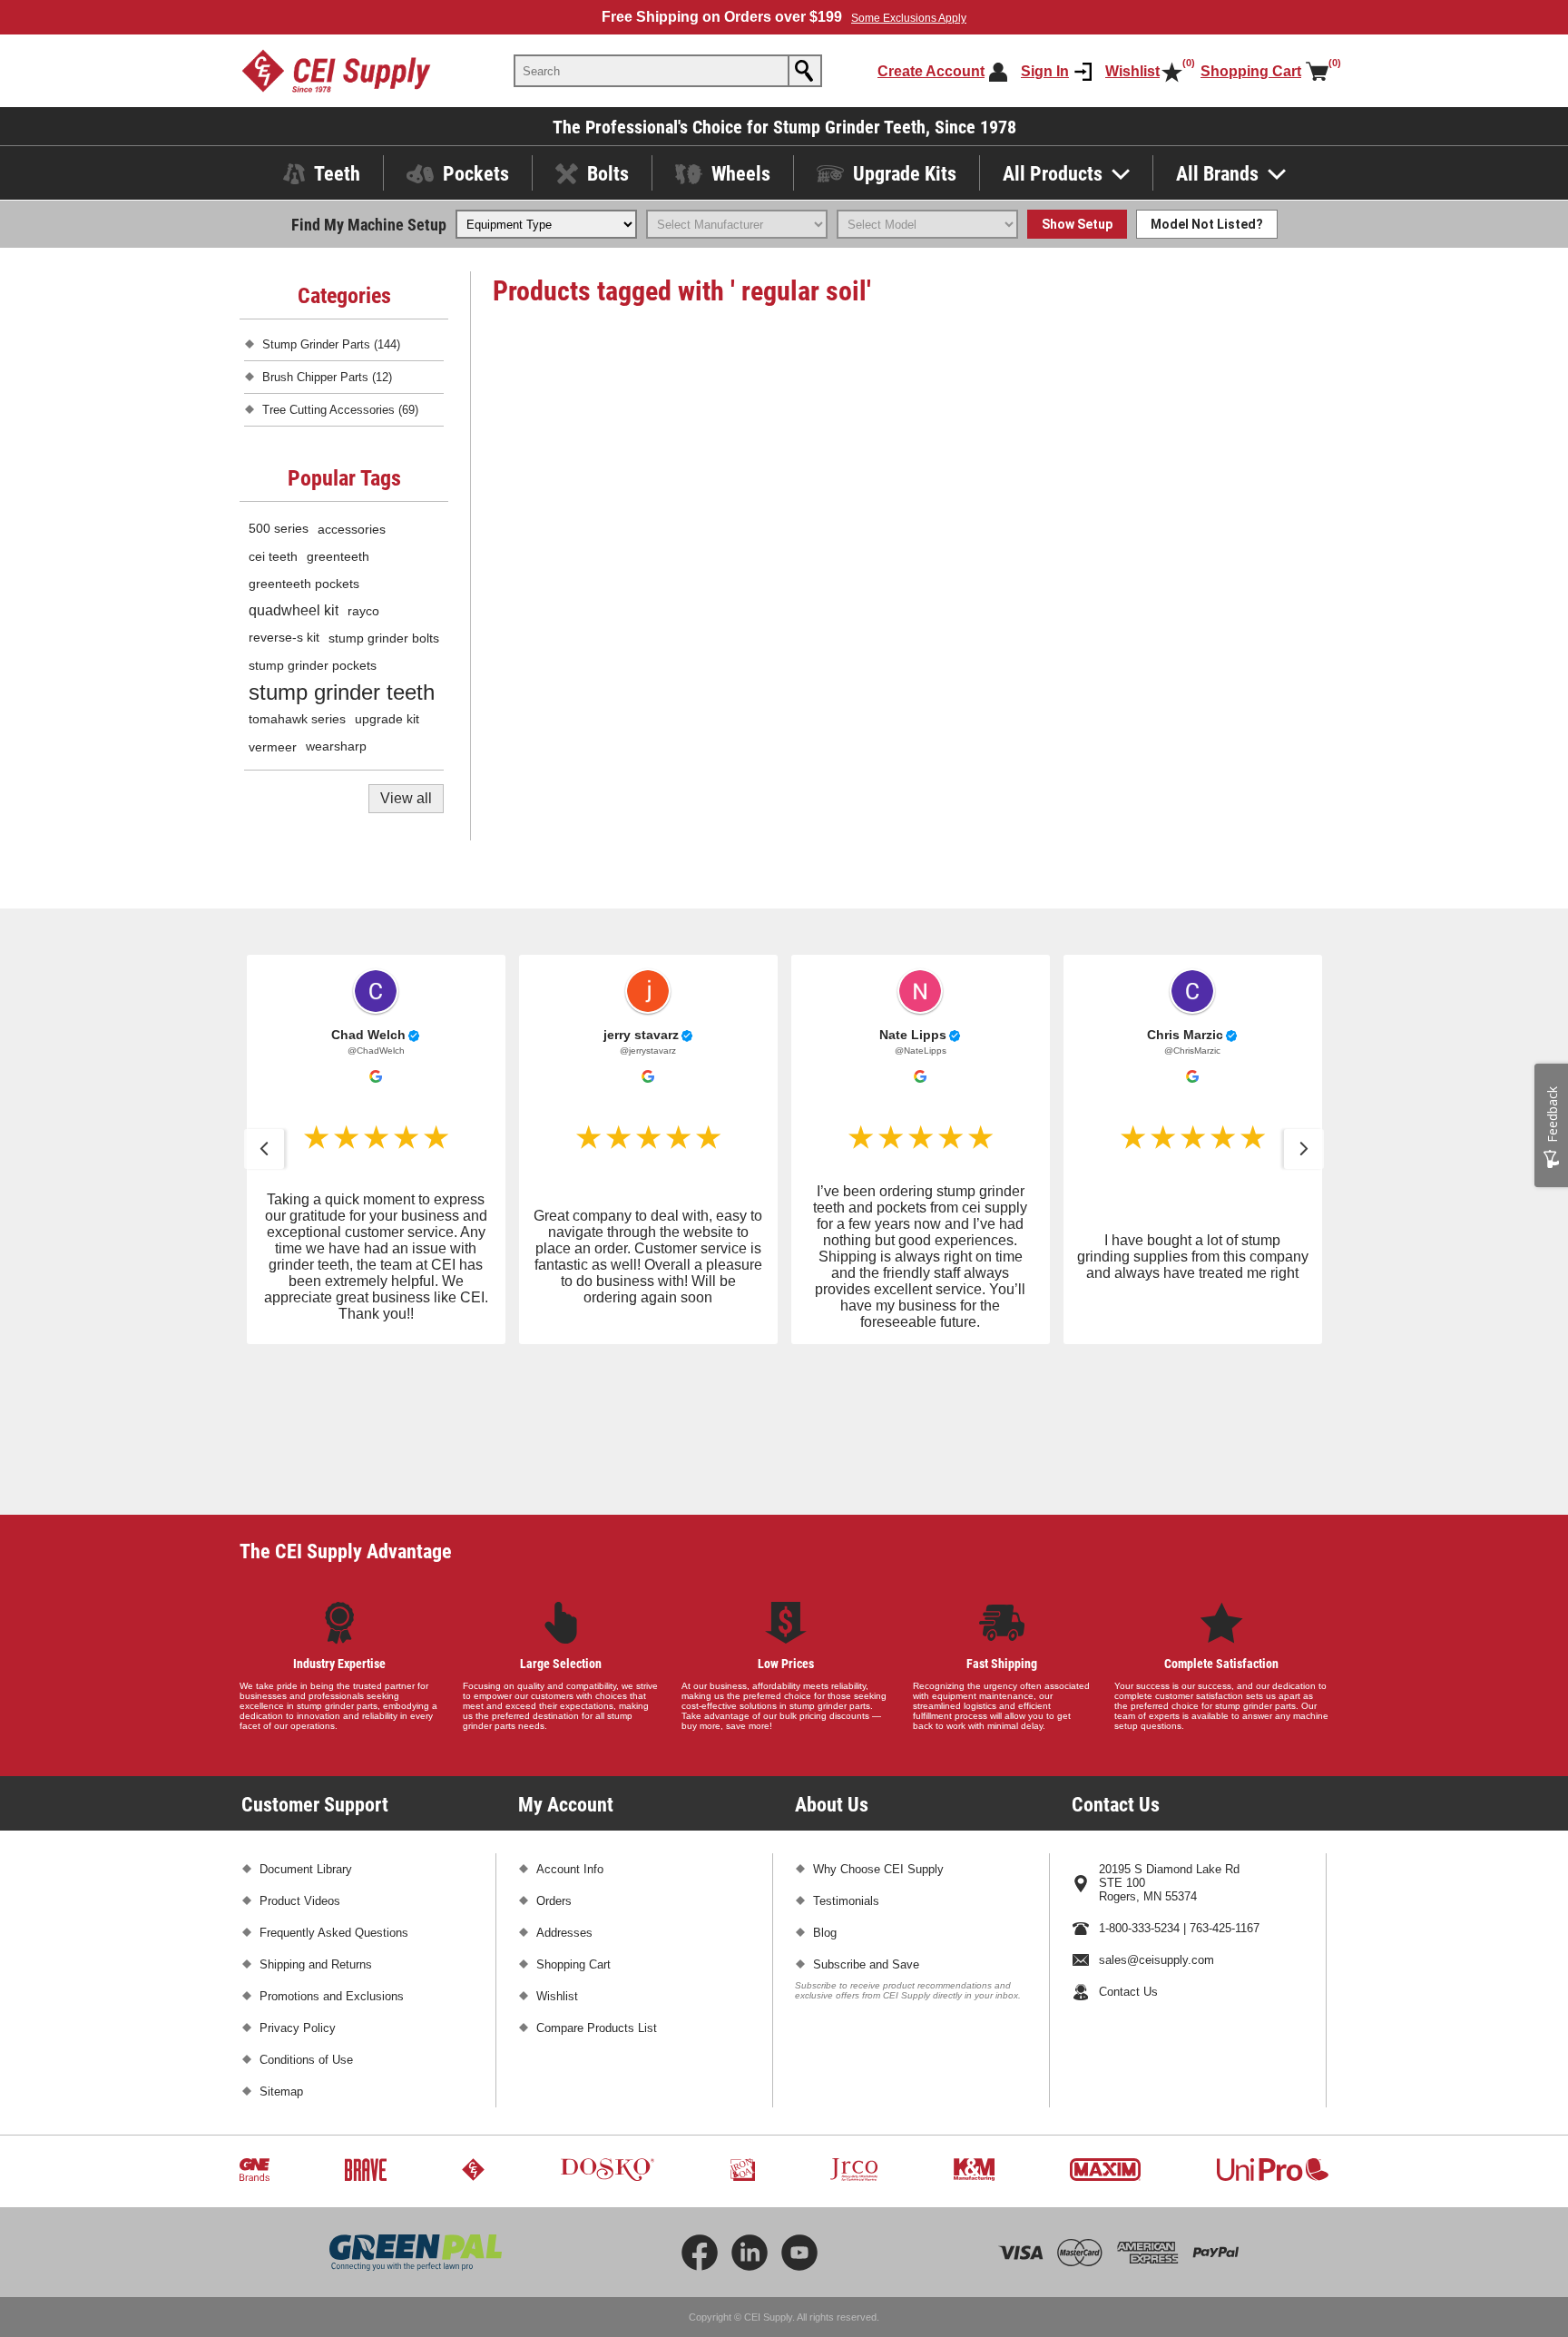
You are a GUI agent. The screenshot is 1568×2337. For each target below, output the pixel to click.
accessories (352, 529)
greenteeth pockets (304, 584)
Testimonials (846, 1759)
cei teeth (273, 556)
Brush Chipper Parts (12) (327, 377)
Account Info (570, 1728)
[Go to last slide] (264, 1149)
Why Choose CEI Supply (878, 1728)
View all (406, 798)
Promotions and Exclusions (332, 1855)
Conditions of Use (306, 1918)
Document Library (306, 1728)
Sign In (1045, 71)
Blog (825, 1791)
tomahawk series (297, 719)
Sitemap (281, 1950)
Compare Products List (597, 1886)
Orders (554, 1759)
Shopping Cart (573, 1823)
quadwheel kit (294, 610)
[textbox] (652, 71)
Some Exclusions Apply (909, 18)
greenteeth (338, 556)
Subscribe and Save (866, 1823)
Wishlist (557, 1855)
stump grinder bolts (384, 638)
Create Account (931, 71)
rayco (363, 611)
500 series (279, 529)
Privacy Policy (298, 1886)
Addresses (564, 1791)
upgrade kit (387, 719)
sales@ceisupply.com (1156, 1818)
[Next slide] (1304, 1149)
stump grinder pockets (313, 665)
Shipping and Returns (316, 1823)
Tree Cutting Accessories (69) (340, 410)
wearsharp (336, 746)
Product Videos (300, 1759)
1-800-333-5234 (1139, 1787)
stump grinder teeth (342, 692)
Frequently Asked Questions (334, 1791)
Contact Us (1128, 1850)
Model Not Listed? (1207, 224)
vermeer (273, 747)
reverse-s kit (284, 638)
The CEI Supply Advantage (346, 1409)
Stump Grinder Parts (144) (331, 344)
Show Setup (1077, 224)
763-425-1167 (1225, 1787)
